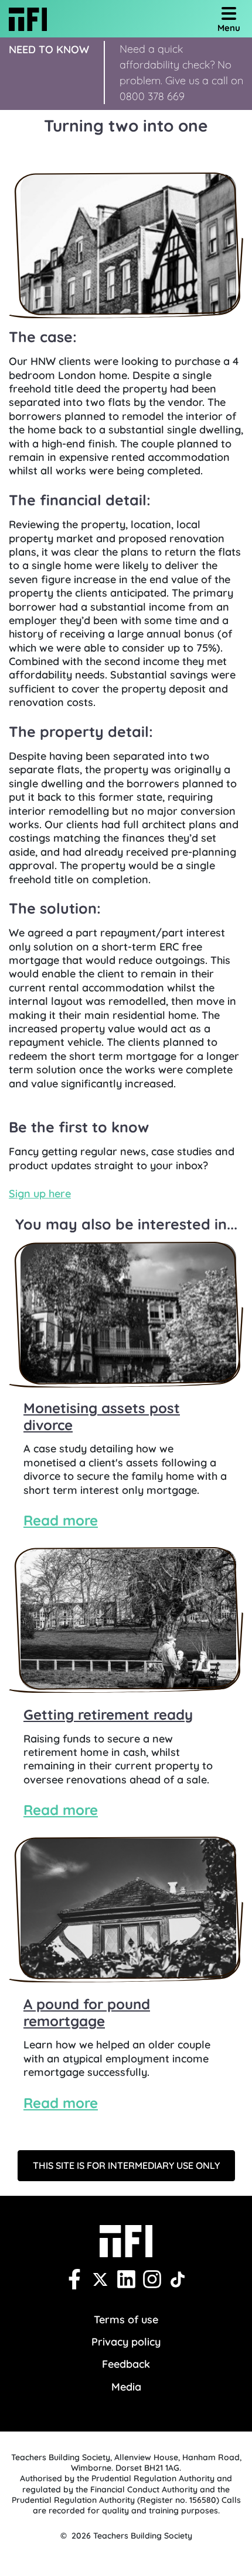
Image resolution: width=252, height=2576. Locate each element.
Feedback (126, 2364)
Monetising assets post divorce (102, 1416)
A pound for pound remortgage (87, 2012)
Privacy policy (126, 2342)
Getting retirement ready (108, 1714)
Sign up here (40, 1194)
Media (126, 2387)
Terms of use (126, 2320)
